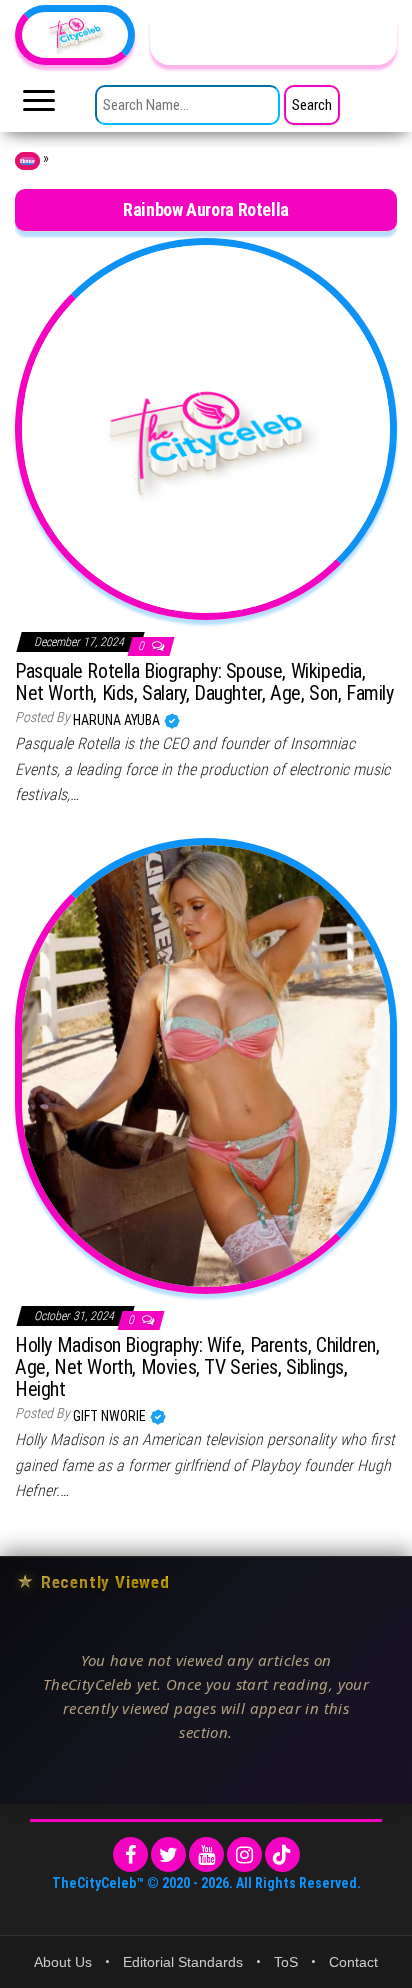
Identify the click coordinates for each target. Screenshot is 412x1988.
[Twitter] (168, 1854)
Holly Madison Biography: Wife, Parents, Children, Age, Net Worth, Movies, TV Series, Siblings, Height (197, 1367)
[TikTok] (282, 1854)
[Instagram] (244, 1854)
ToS (286, 1962)
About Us (63, 1962)
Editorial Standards (183, 1962)
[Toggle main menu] (39, 106)
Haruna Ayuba (118, 720)
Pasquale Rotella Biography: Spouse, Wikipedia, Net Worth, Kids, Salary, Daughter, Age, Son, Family (204, 682)
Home (27, 161)
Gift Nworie (111, 1416)
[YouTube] (206, 1854)
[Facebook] (130, 1854)
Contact (353, 1962)
